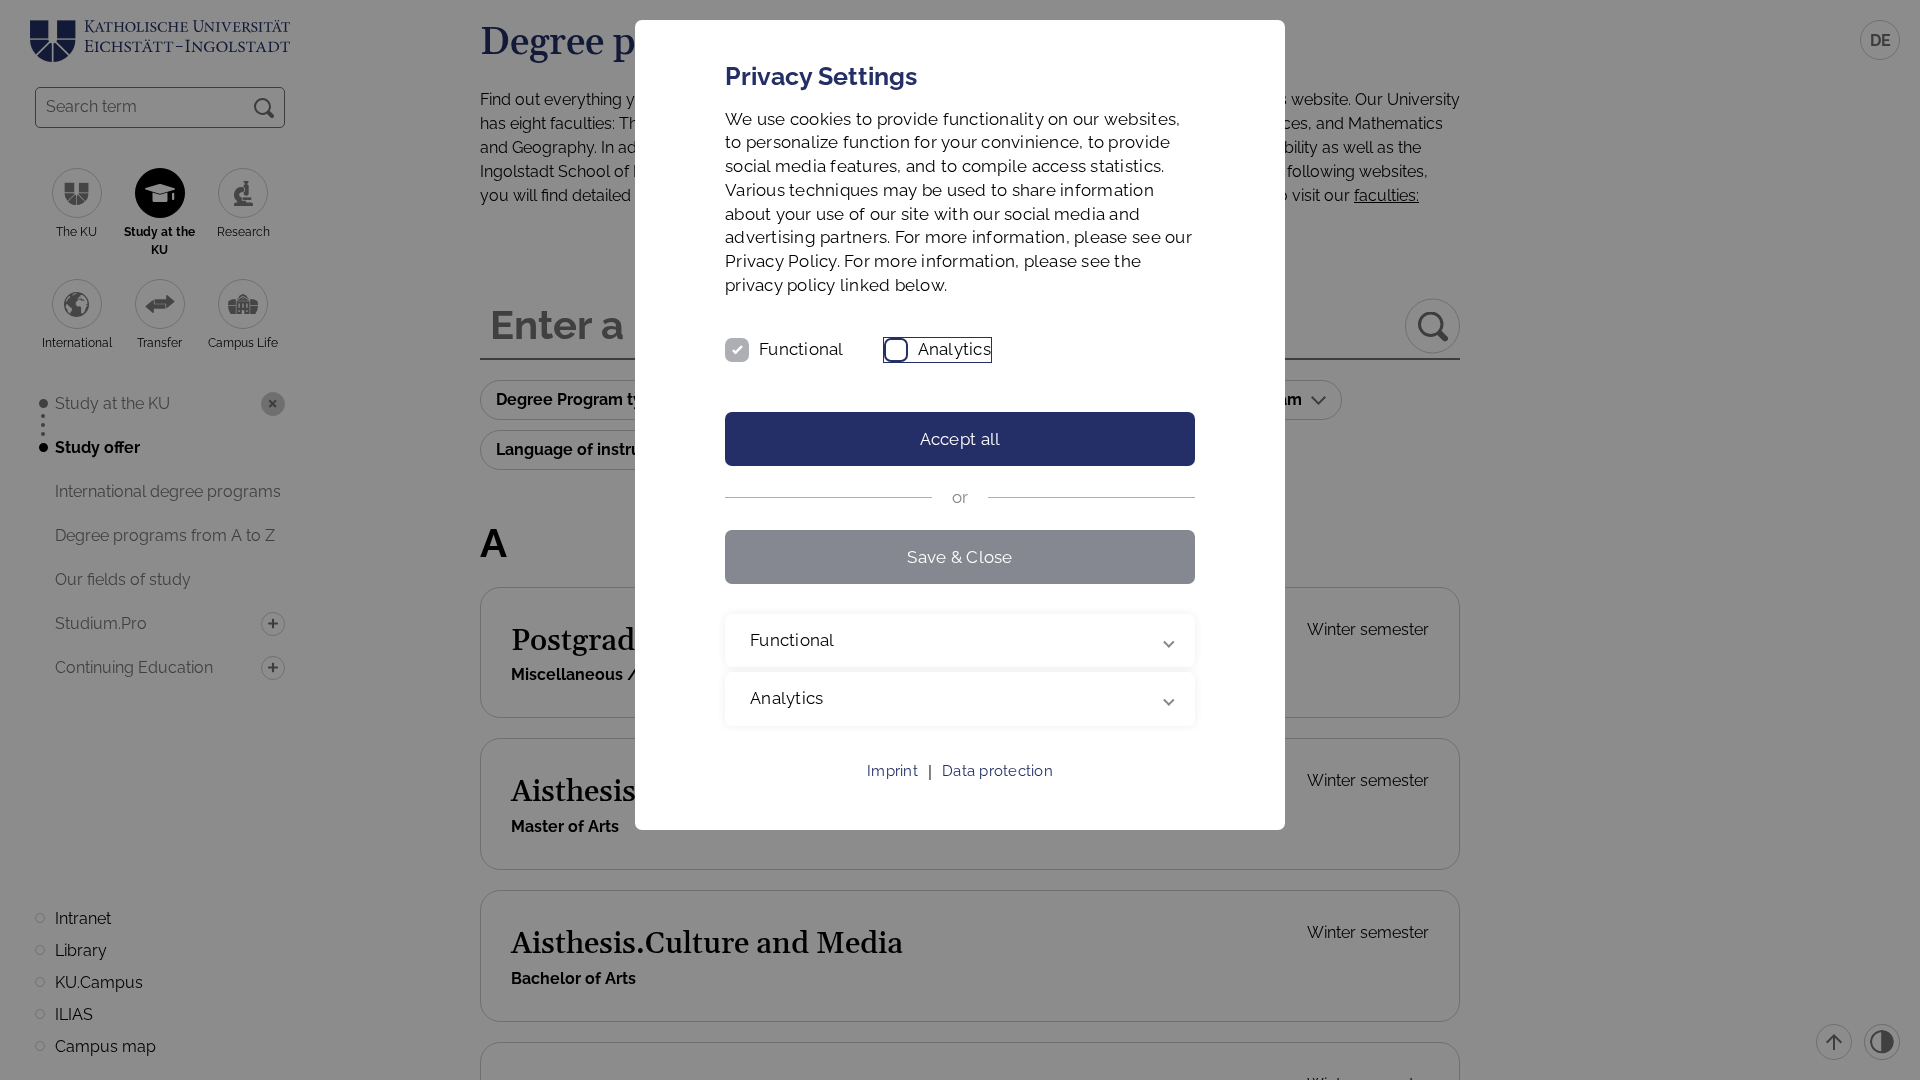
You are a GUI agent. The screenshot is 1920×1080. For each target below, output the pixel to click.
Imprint (892, 771)
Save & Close (959, 557)
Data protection (997, 771)
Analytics (954, 349)
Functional (801, 349)
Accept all (960, 439)
